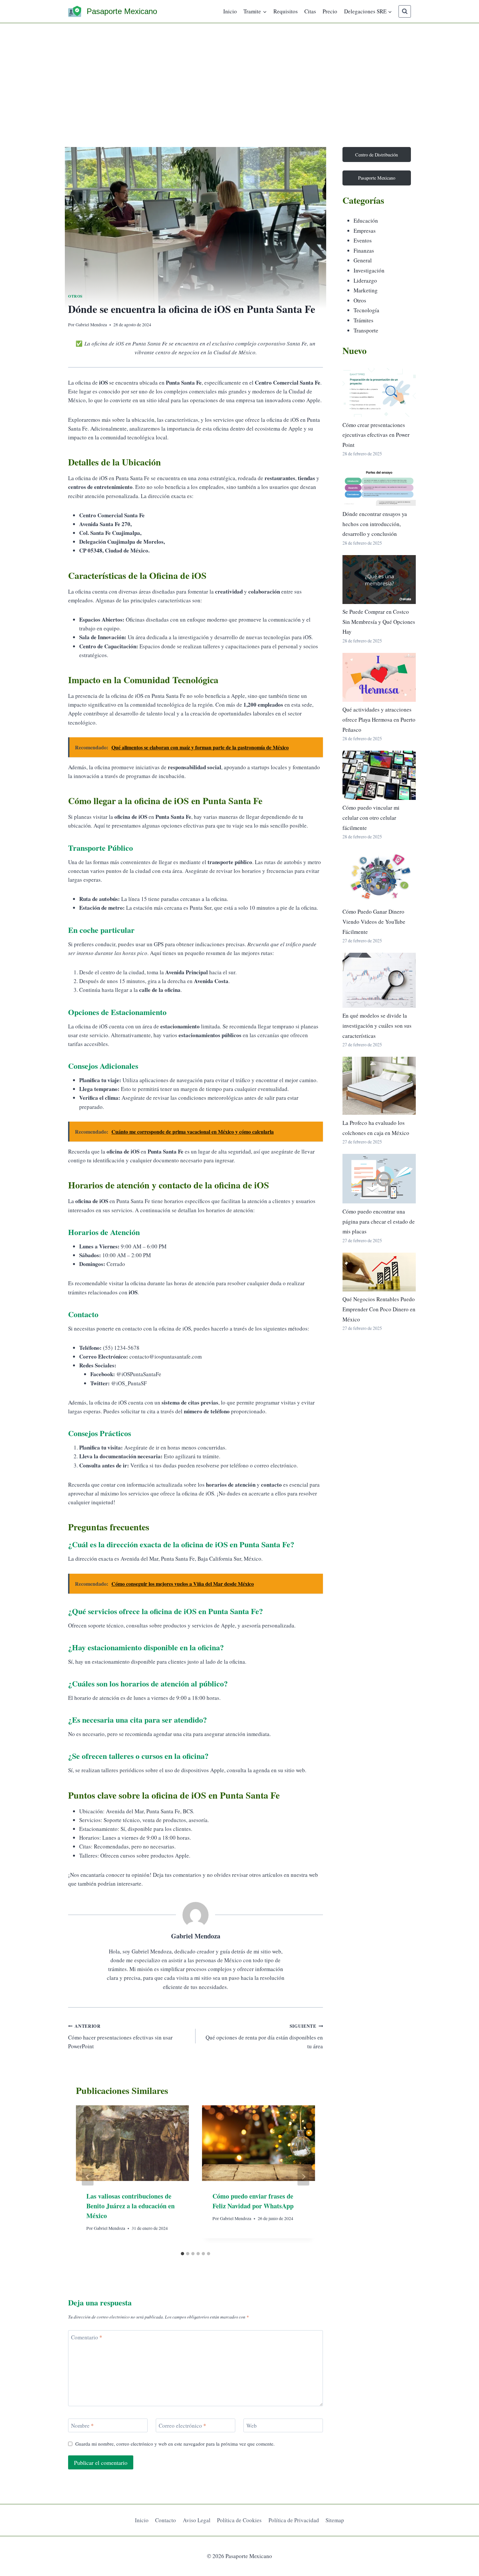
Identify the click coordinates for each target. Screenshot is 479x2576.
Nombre (82, 2426)
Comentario (87, 2337)
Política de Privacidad (294, 2520)
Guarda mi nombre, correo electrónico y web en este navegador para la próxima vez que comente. (175, 2444)
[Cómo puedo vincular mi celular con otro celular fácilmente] (379, 775)
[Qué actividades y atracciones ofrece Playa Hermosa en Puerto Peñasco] (379, 677)
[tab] (182, 2254)
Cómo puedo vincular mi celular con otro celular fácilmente (371, 817)
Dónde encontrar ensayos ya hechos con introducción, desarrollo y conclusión (375, 524)
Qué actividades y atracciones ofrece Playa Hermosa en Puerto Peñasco (379, 719)
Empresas (365, 231)
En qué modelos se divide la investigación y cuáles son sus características (377, 1025)
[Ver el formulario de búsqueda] (405, 11)
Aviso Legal (197, 2520)
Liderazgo (365, 280)
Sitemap (335, 2520)
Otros (75, 296)
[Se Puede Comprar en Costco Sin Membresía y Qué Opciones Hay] (379, 580)
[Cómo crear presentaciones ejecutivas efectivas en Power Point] (379, 392)
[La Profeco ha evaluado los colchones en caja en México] (379, 1086)
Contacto (166, 2520)
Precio (330, 11)
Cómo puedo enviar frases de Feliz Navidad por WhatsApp (253, 2201)
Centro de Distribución (377, 155)
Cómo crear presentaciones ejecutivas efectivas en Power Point (376, 435)
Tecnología (366, 310)
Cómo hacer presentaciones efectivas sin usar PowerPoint (120, 2036)
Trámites (363, 320)
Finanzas (364, 250)
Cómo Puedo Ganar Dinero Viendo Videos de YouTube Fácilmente (374, 921)
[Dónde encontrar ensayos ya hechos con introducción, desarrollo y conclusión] (379, 486)
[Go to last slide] (88, 2177)
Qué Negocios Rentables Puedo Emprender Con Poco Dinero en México (379, 1309)
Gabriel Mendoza (91, 325)
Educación (366, 221)
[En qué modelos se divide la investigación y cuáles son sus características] (379, 980)
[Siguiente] (303, 2177)
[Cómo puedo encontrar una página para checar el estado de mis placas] (379, 1179)
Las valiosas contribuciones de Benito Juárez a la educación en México (131, 2206)
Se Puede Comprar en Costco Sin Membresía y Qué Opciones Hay (379, 622)
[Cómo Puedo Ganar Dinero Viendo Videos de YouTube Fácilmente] (379, 876)
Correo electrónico (182, 2426)
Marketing (366, 290)
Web (252, 2426)
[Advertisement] (239, 72)
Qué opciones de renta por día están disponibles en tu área (264, 2036)
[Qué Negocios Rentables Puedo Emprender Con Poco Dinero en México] (379, 1272)
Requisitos (286, 11)
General (363, 260)
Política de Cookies (239, 2520)
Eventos (363, 240)
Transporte (366, 330)
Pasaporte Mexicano (377, 178)
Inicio (230, 11)
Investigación (369, 270)
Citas (310, 11)
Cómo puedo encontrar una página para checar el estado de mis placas (379, 1221)
